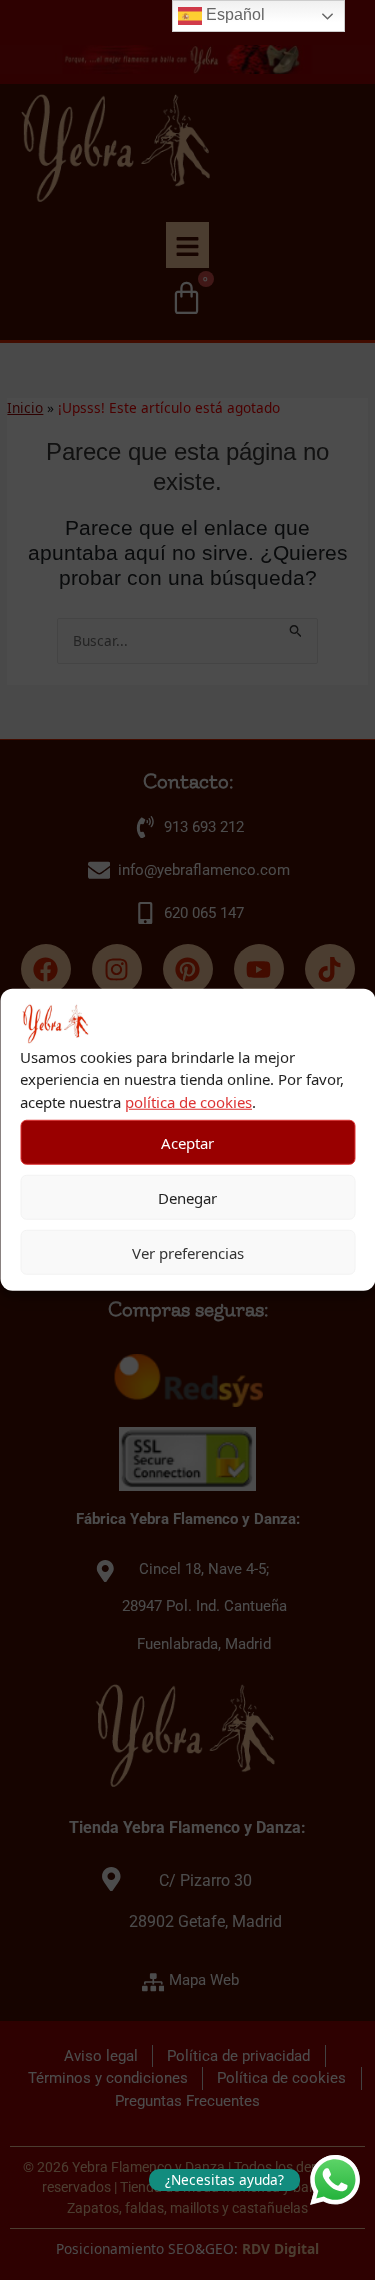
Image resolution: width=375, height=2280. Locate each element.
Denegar (187, 1198)
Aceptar (187, 1143)
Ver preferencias (188, 1253)
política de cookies (188, 1102)
